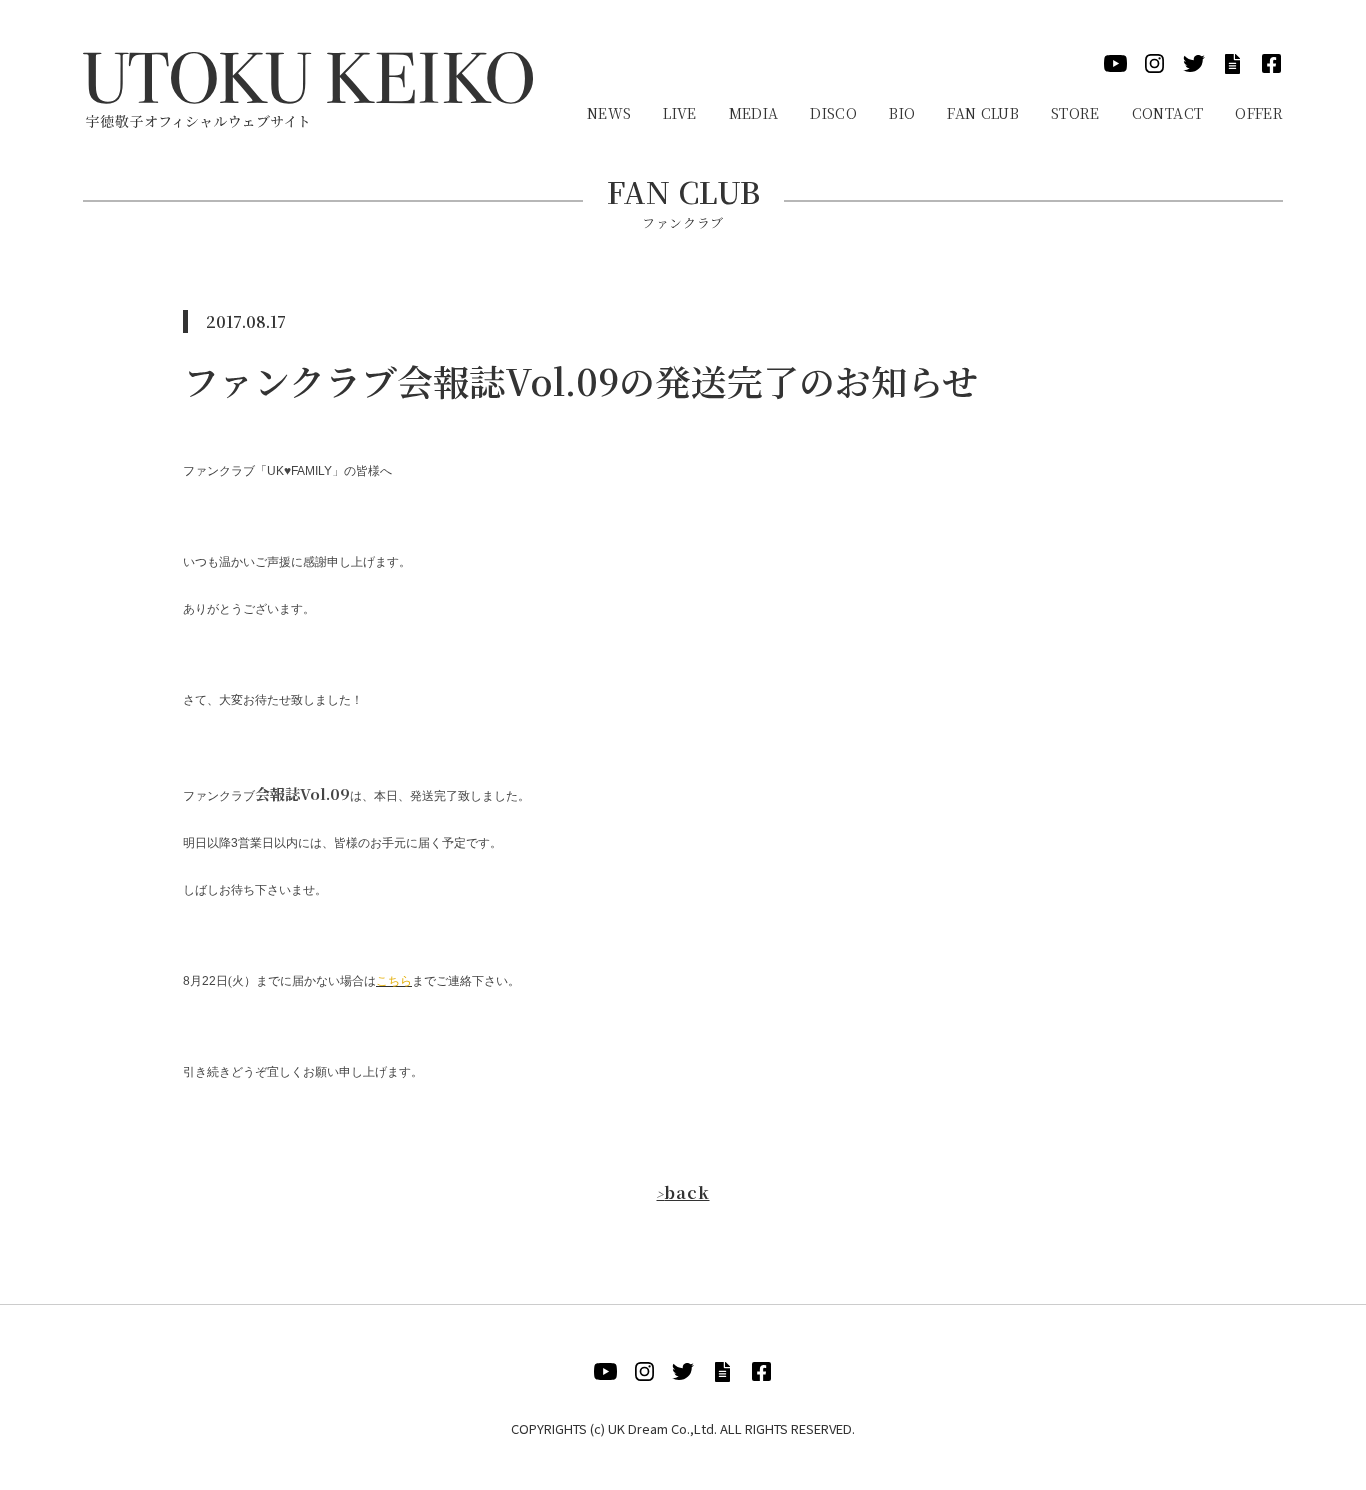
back (682, 1192)
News (609, 113)
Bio (902, 113)
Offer (1259, 113)
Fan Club (983, 113)
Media (754, 113)
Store (1075, 113)
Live (679, 113)
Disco (833, 113)
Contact (1167, 113)
